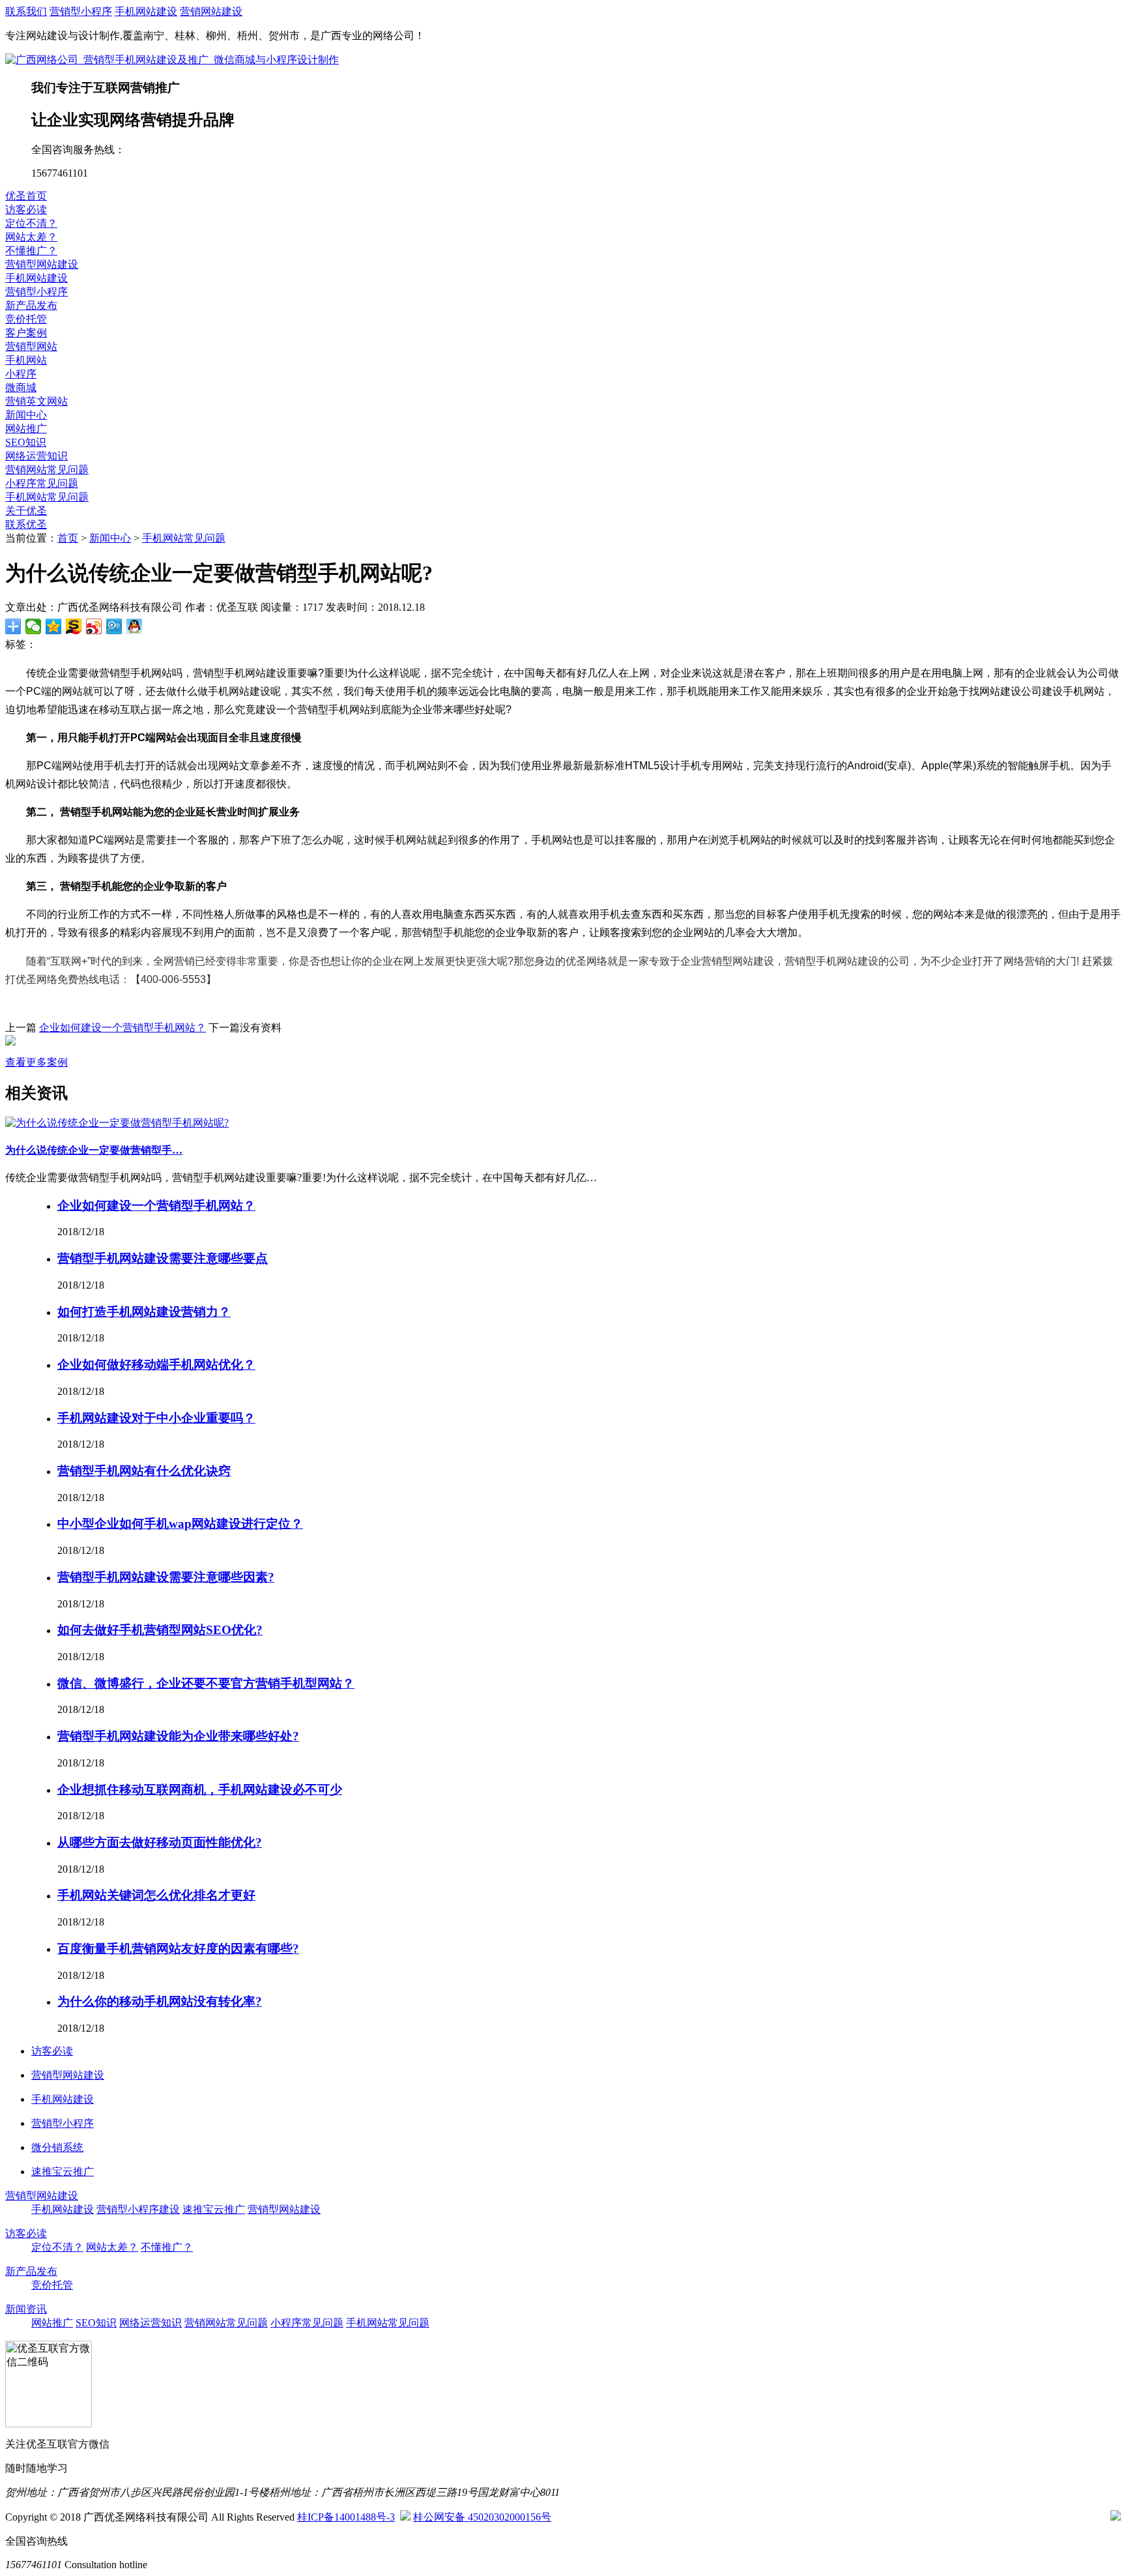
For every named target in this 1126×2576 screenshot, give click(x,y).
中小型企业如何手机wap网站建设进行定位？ (180, 1524)
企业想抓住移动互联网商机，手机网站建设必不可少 (200, 1790)
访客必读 (26, 210)
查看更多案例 (36, 1062)
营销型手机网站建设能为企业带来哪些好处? (178, 1736)
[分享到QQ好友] (135, 626)
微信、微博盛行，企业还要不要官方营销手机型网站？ (206, 1683)
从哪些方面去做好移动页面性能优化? (160, 1842)
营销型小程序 (81, 11)
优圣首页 (26, 196)
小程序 (21, 374)
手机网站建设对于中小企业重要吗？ (156, 1418)
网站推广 (26, 429)
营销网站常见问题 (47, 470)
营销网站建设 (211, 11)
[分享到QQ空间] (54, 626)
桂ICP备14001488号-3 (346, 2517)
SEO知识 (26, 442)
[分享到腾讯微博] (114, 626)
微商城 (21, 388)
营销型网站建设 (42, 264)
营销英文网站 (36, 401)
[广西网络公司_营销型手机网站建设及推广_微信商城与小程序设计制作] (172, 60)
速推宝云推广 (214, 2209)
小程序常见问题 (42, 483)
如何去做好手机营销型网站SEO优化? (160, 1630)
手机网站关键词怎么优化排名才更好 (156, 1895)
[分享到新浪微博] (94, 626)
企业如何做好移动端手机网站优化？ (156, 1365)
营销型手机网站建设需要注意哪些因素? (166, 1577)
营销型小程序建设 (138, 2209)
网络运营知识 (36, 456)
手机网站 (26, 360)
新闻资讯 (26, 2309)
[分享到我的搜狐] (74, 626)
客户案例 (26, 333)
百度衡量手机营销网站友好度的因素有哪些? (178, 1949)
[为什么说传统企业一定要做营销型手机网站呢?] (117, 1123)
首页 (68, 538)
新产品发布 (31, 305)
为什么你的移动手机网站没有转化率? (160, 2001)
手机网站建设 (146, 11)
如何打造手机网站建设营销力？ (144, 1312)
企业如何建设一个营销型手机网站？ (123, 1028)
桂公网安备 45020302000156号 (482, 2517)
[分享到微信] (34, 626)
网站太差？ (31, 237)
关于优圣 (26, 511)
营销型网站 (31, 346)
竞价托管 (26, 319)
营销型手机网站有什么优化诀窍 (144, 1471)
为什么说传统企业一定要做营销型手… (94, 1150)
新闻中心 (26, 415)
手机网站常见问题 (47, 497)
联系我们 (26, 11)
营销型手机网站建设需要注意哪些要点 (163, 1258)
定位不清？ (31, 223)
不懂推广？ (31, 251)
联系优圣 (26, 524)
